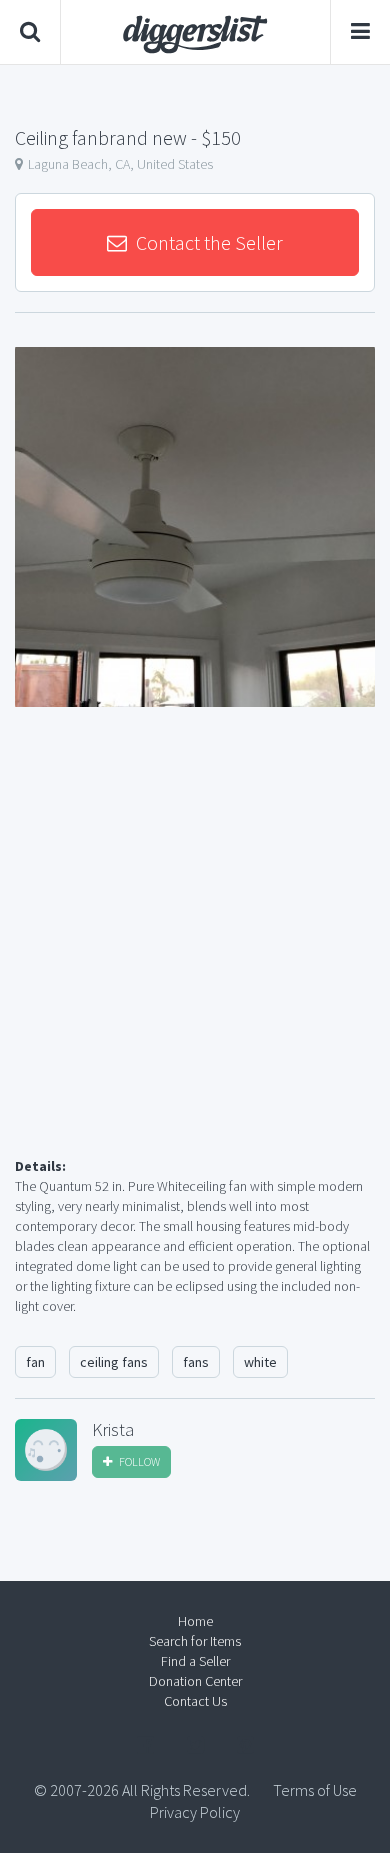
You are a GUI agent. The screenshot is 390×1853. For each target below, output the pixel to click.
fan (35, 1362)
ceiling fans (114, 1362)
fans (196, 1362)
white (260, 1362)
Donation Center (195, 1681)
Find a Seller (195, 1661)
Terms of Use (315, 1790)
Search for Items (195, 1641)
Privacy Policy (195, 1812)
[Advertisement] (195, 956)
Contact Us (195, 1701)
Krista (113, 1430)
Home (195, 1621)
